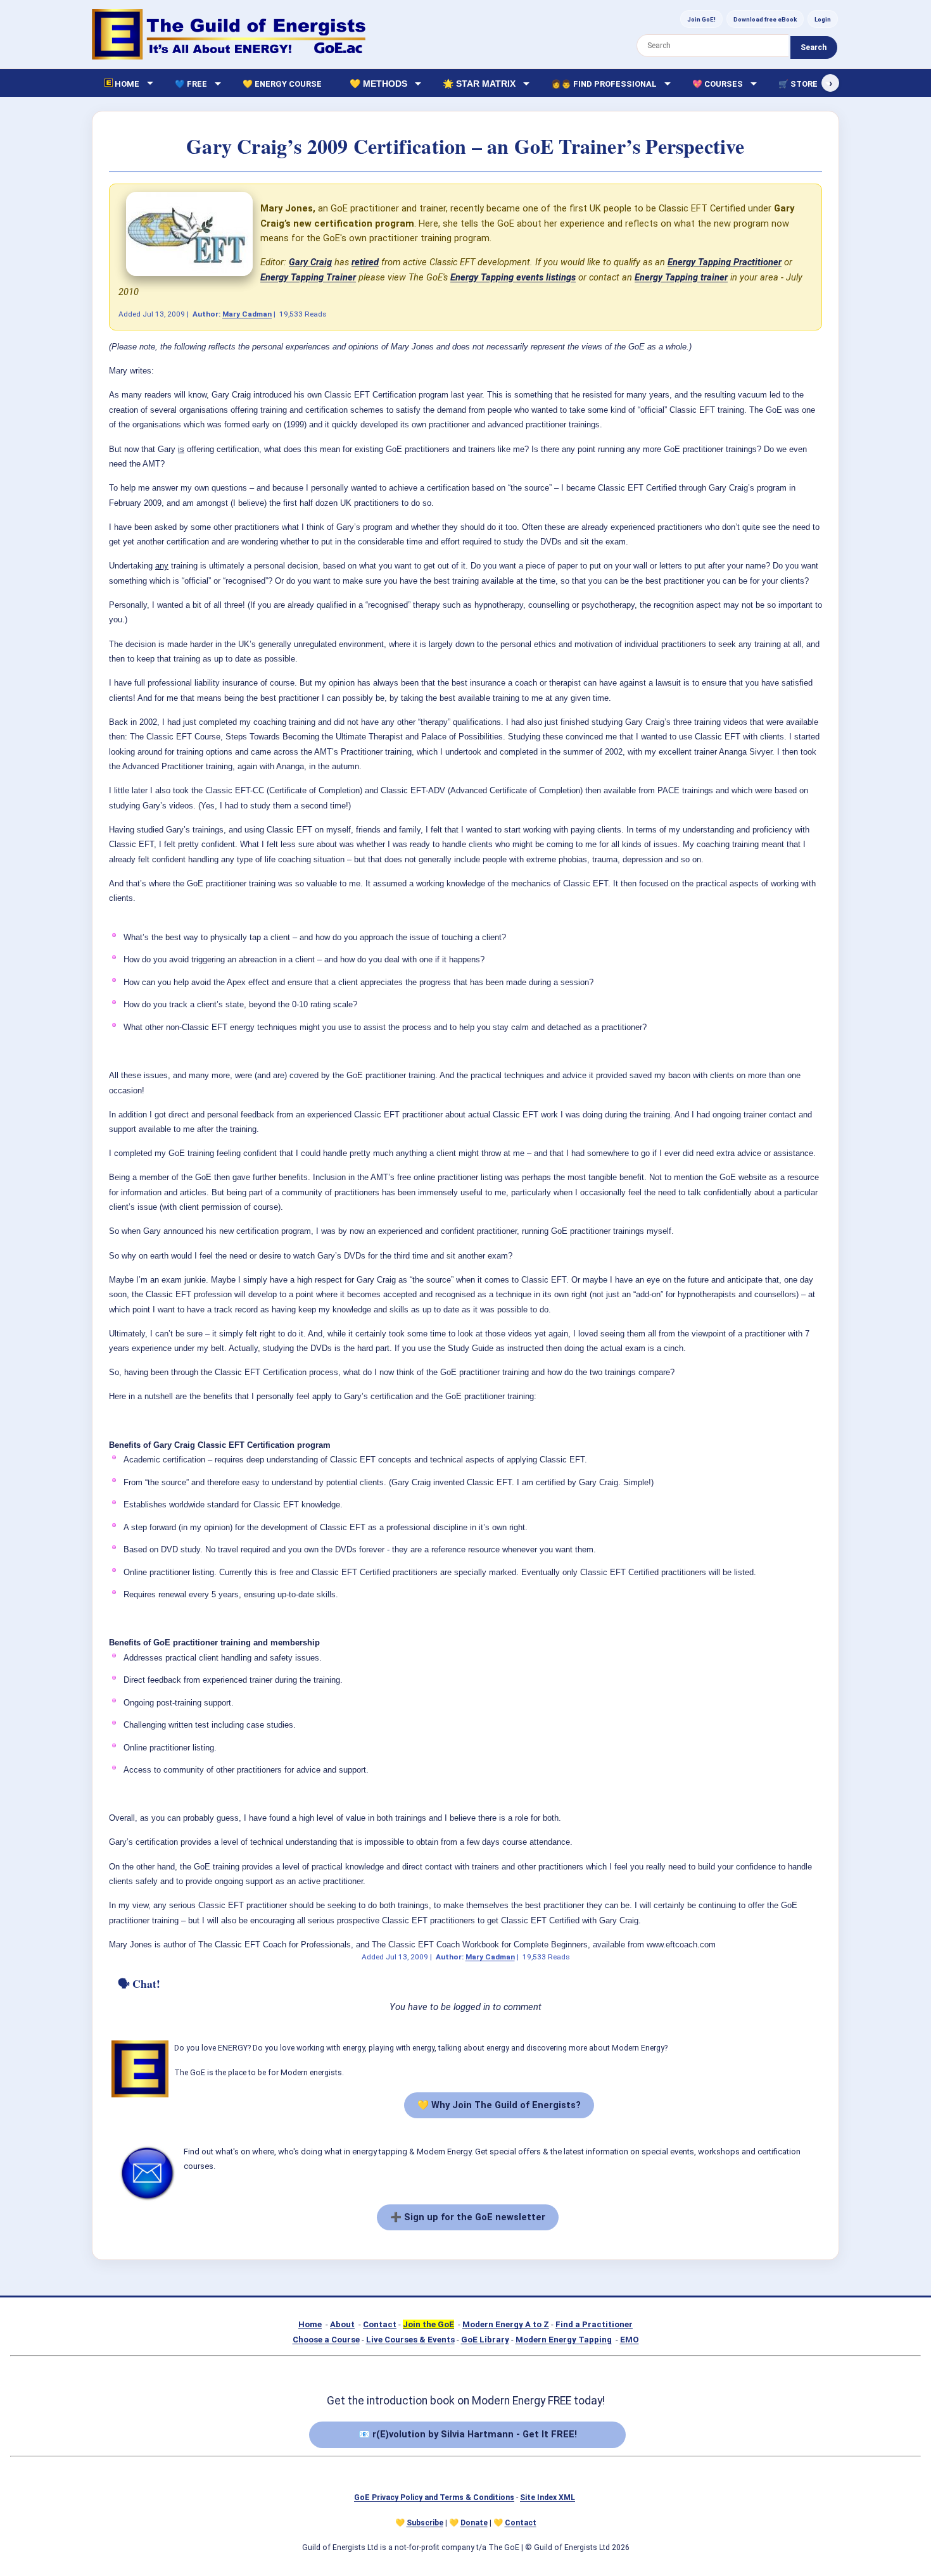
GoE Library (485, 2340)
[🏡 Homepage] (229, 34)
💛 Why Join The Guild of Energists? (499, 2105)
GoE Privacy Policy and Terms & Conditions (434, 2497)
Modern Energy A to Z (506, 2324)
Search (814, 47)
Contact (380, 2324)
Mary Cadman (247, 314)
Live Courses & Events (410, 2340)
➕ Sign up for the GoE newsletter (468, 2217)
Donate (474, 2523)
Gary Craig (310, 262)
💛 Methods (378, 84)
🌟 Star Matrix (479, 84)
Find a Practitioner (594, 2324)
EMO (630, 2340)
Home (310, 2324)
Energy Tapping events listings (513, 277)
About (342, 2324)
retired (365, 262)
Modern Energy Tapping (564, 2340)
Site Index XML (548, 2497)
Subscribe (425, 2523)
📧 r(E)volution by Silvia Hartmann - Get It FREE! (468, 2434)
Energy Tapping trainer (681, 277)
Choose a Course (326, 2340)
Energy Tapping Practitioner (725, 262)
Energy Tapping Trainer (308, 277)
